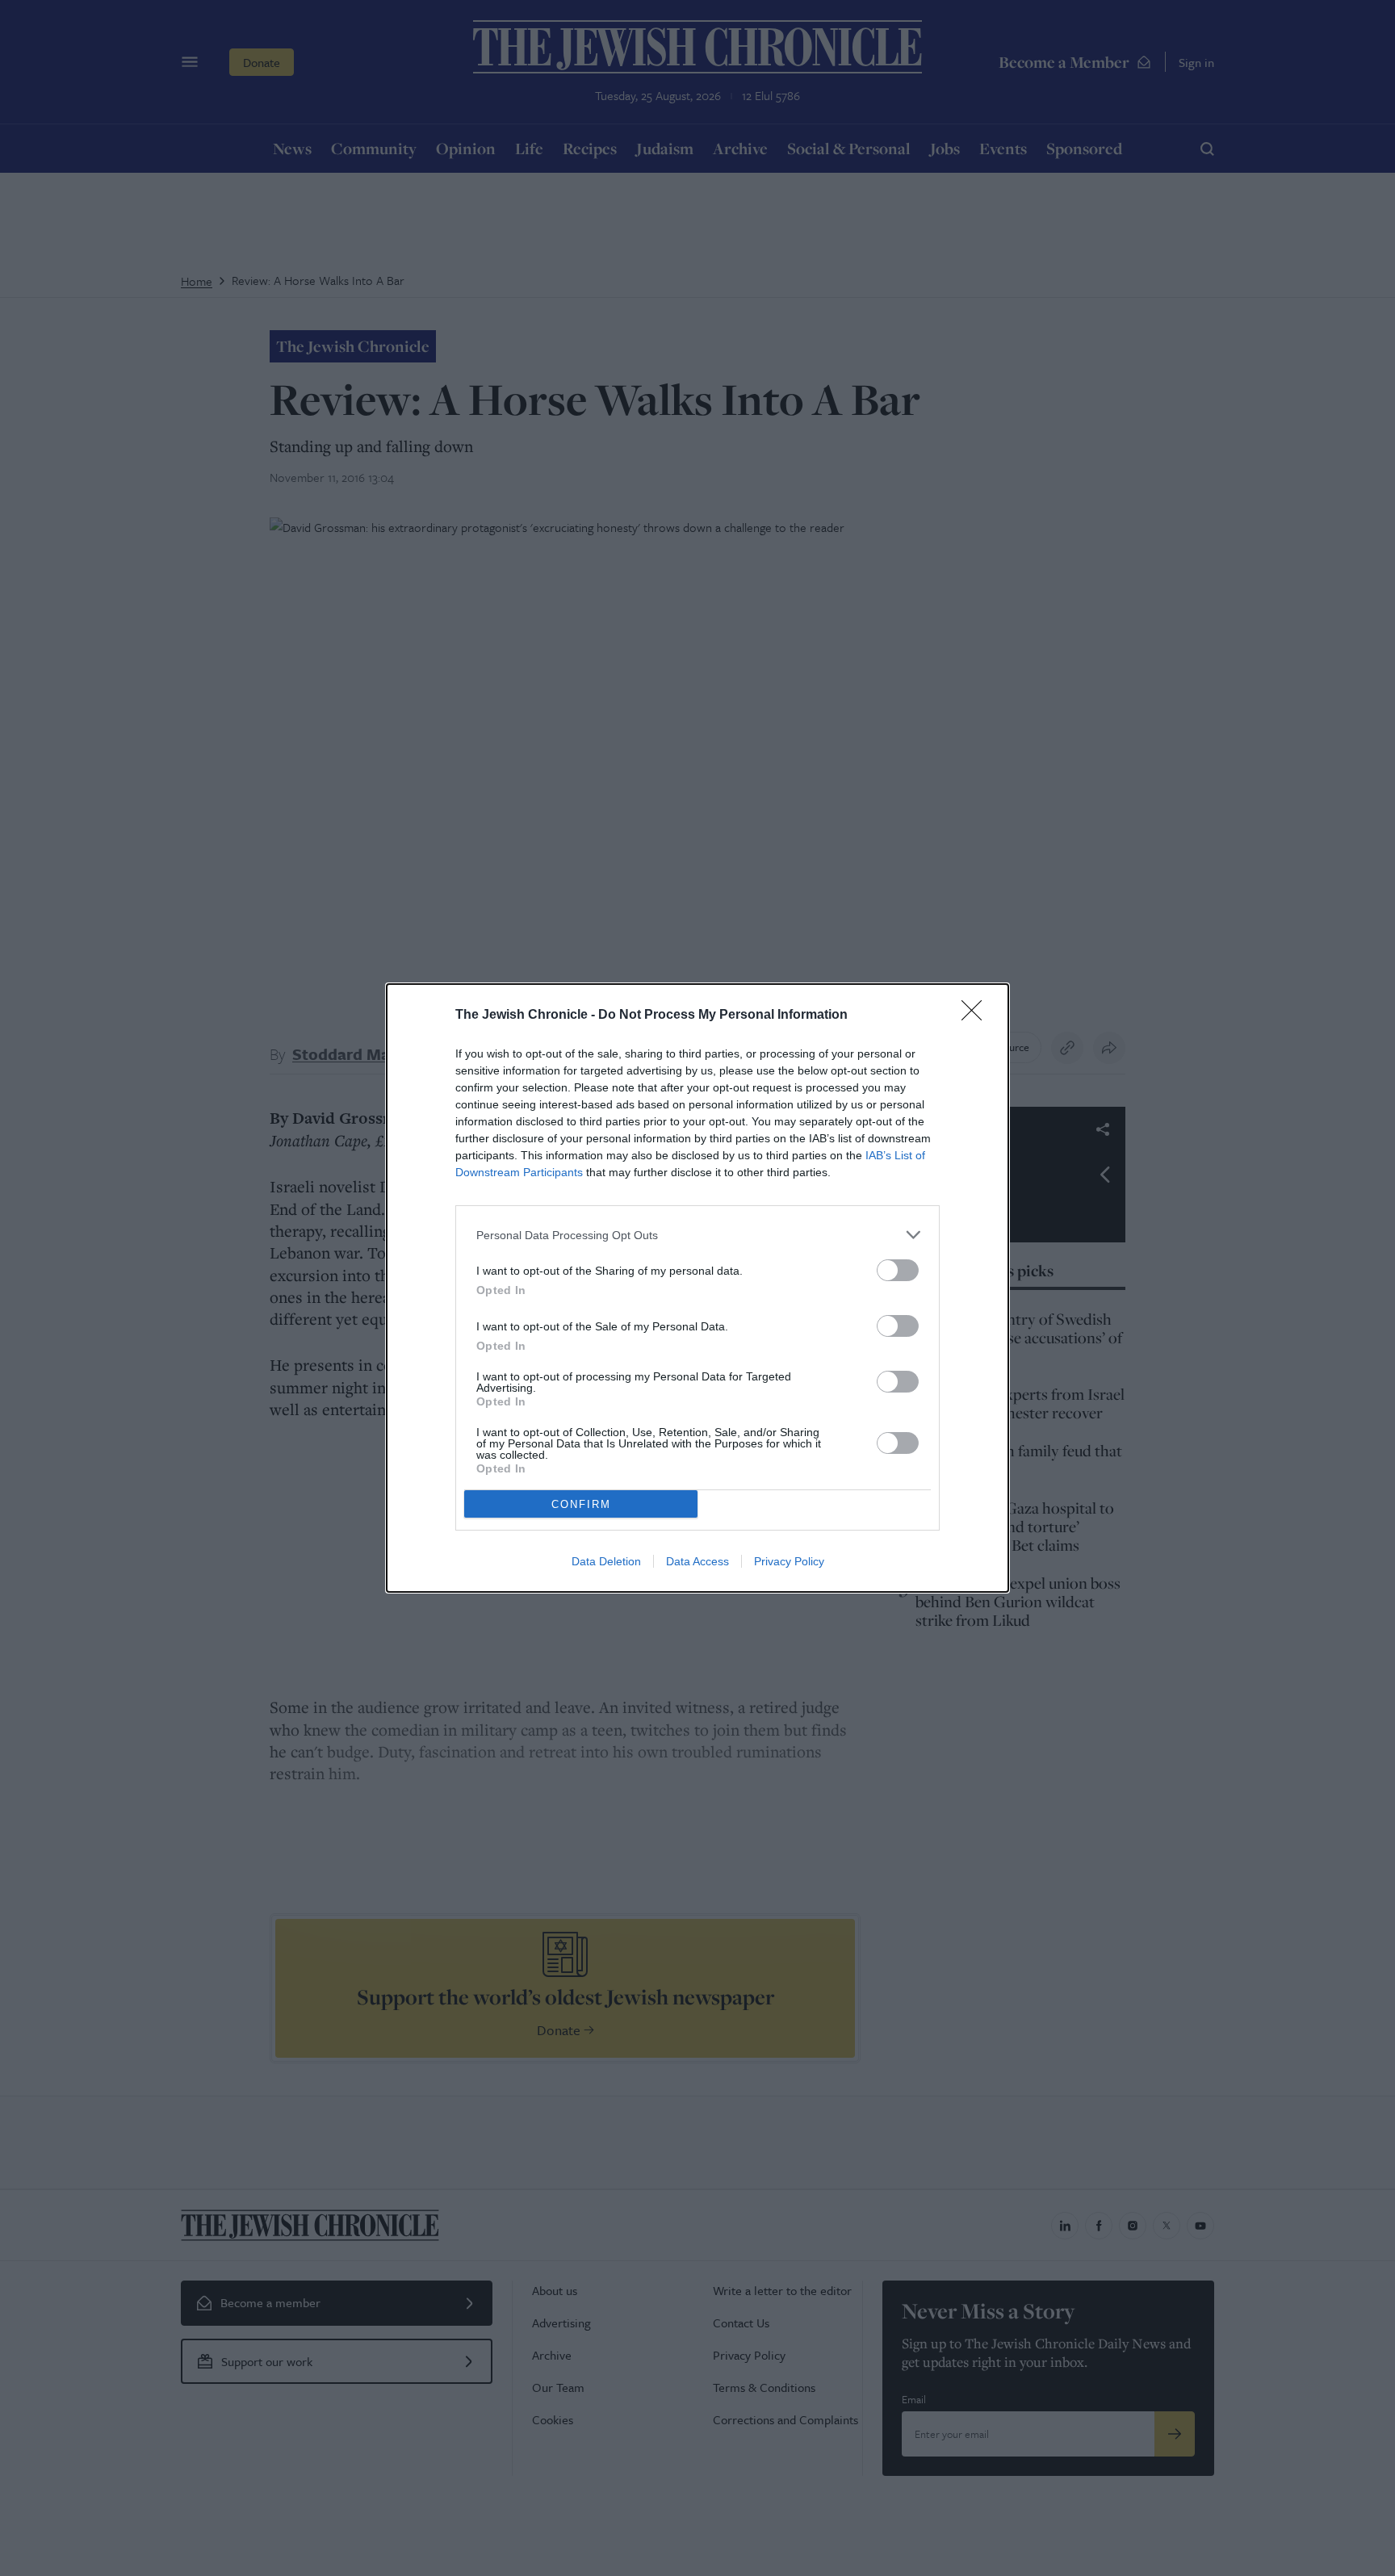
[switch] (898, 1270)
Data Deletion (606, 1561)
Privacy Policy (789, 1561)
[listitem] (697, 1235)
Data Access (697, 1561)
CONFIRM (581, 1504)
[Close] (977, 1016)
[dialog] (697, 1288)
